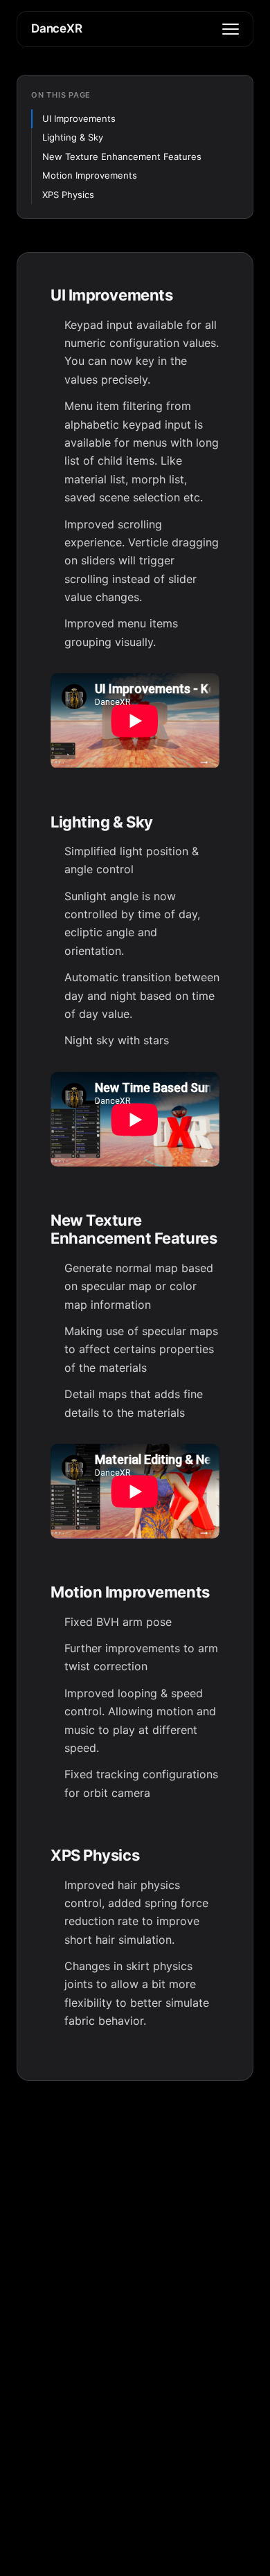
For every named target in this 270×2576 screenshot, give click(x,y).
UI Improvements (79, 118)
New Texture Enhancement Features (122, 156)
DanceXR (57, 28)
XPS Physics (68, 195)
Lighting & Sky (73, 137)
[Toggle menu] (231, 29)
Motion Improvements (90, 175)
